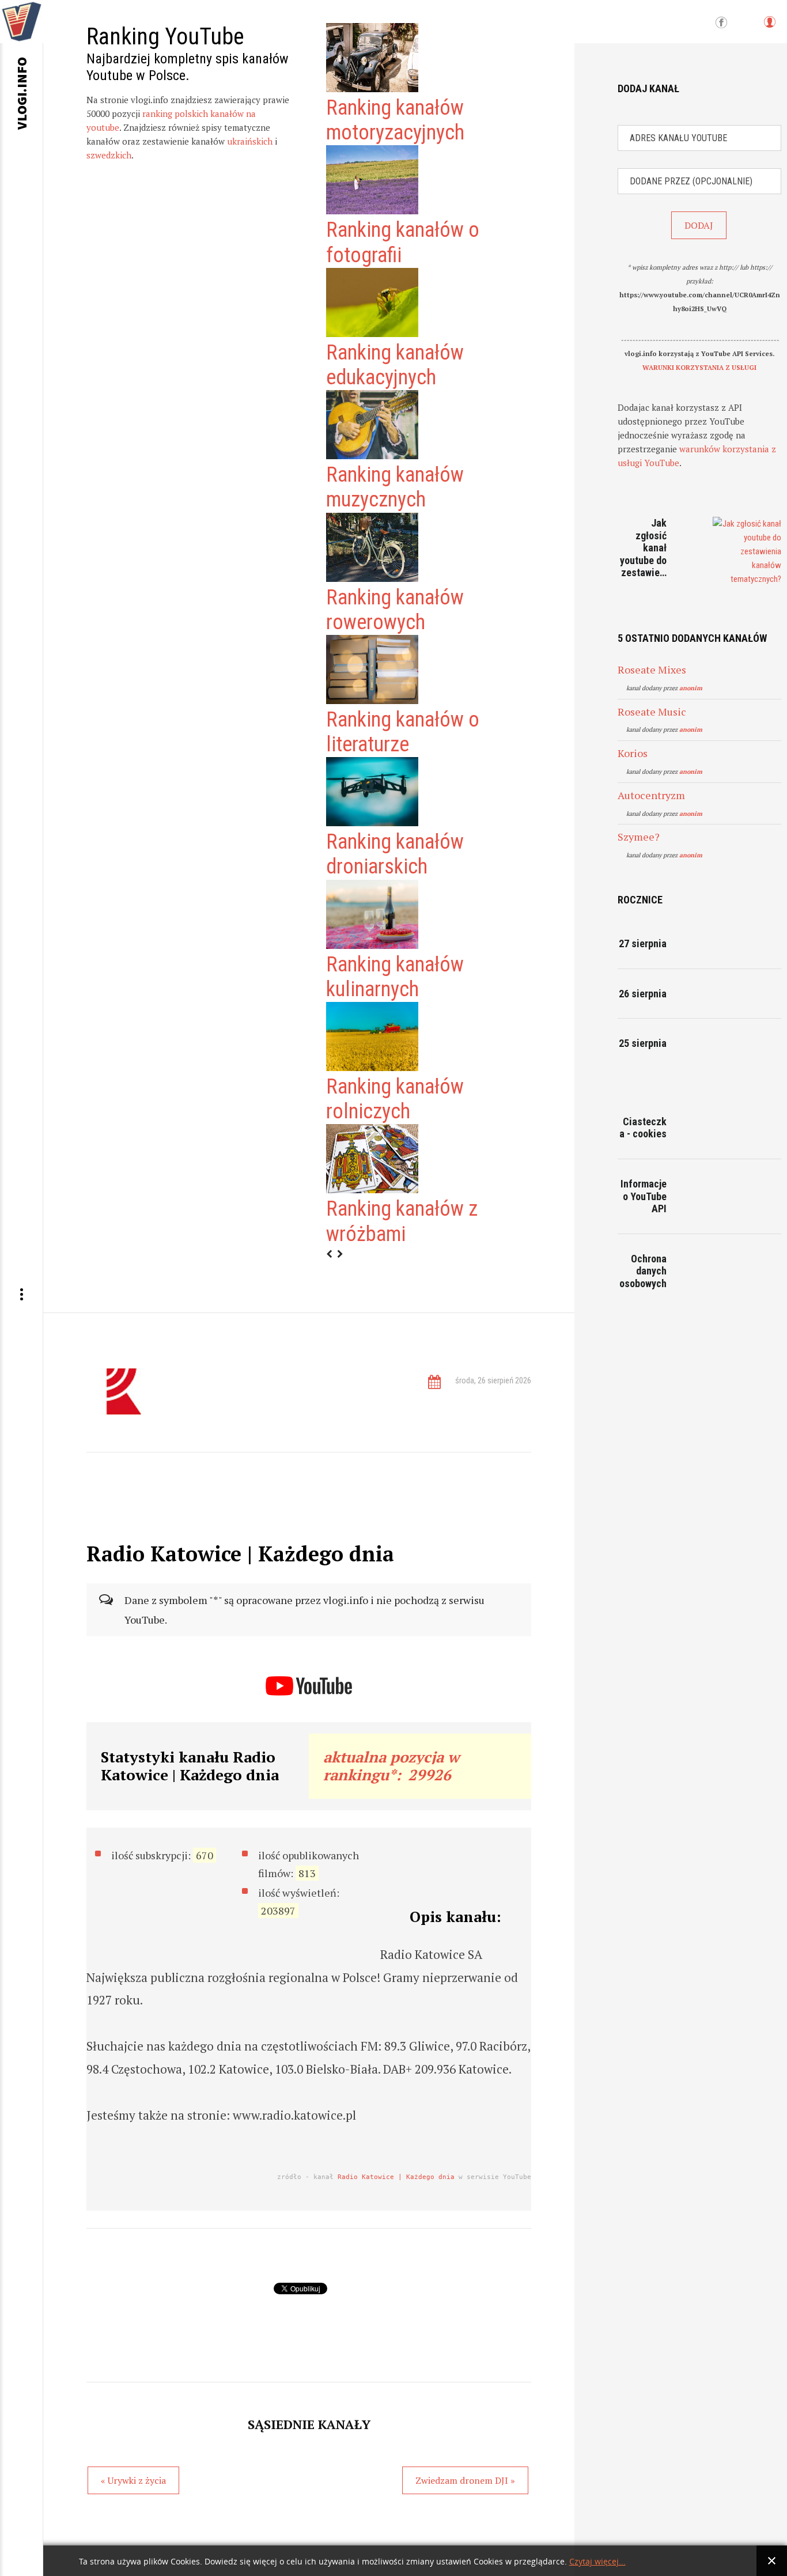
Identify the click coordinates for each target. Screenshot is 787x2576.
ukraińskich (250, 141)
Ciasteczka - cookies (643, 1128)
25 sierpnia (643, 1043)
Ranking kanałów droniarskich (395, 854)
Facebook (721, 23)
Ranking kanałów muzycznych (395, 487)
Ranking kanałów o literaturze (403, 732)
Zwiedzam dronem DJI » (465, 2480)
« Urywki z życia (133, 2480)
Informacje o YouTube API (644, 1196)
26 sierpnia (643, 994)
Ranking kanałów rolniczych (395, 1099)
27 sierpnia (643, 943)
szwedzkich (109, 155)
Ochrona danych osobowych (643, 1271)
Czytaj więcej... (597, 2562)
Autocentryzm (651, 795)
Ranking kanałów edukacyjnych (395, 365)
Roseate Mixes (652, 669)
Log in (769, 27)
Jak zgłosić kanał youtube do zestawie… (643, 548)
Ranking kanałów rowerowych (395, 610)
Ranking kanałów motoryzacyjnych (395, 120)
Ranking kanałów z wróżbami (402, 1221)
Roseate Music (652, 712)
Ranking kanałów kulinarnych (395, 977)
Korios (633, 753)
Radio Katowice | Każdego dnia (396, 2177)
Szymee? (639, 837)
